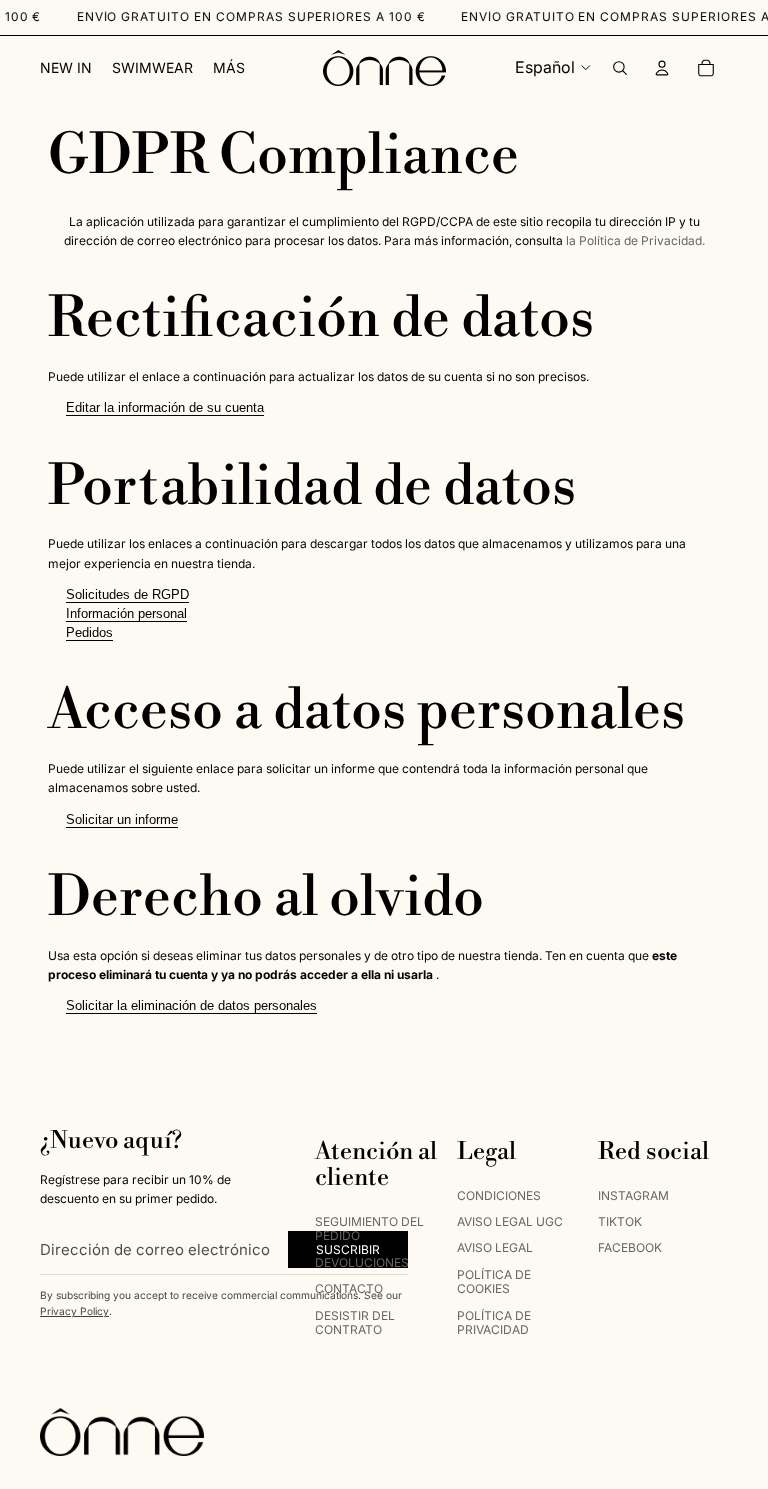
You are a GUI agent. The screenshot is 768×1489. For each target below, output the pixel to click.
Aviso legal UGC (510, 1221)
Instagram (633, 1195)
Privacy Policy (74, 1311)
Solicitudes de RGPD (127, 594)
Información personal (126, 613)
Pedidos (89, 632)
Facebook (630, 1247)
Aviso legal (495, 1247)
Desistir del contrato (355, 1322)
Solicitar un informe (122, 819)
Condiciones (499, 1195)
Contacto (349, 1288)
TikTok (620, 1221)
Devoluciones (362, 1262)
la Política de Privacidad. (635, 240)
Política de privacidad (494, 1322)
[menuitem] (229, 68)
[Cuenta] (662, 68)
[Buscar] (620, 68)
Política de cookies (494, 1281)
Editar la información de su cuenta (165, 407)
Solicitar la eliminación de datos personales (191, 1005)
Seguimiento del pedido (369, 1228)
